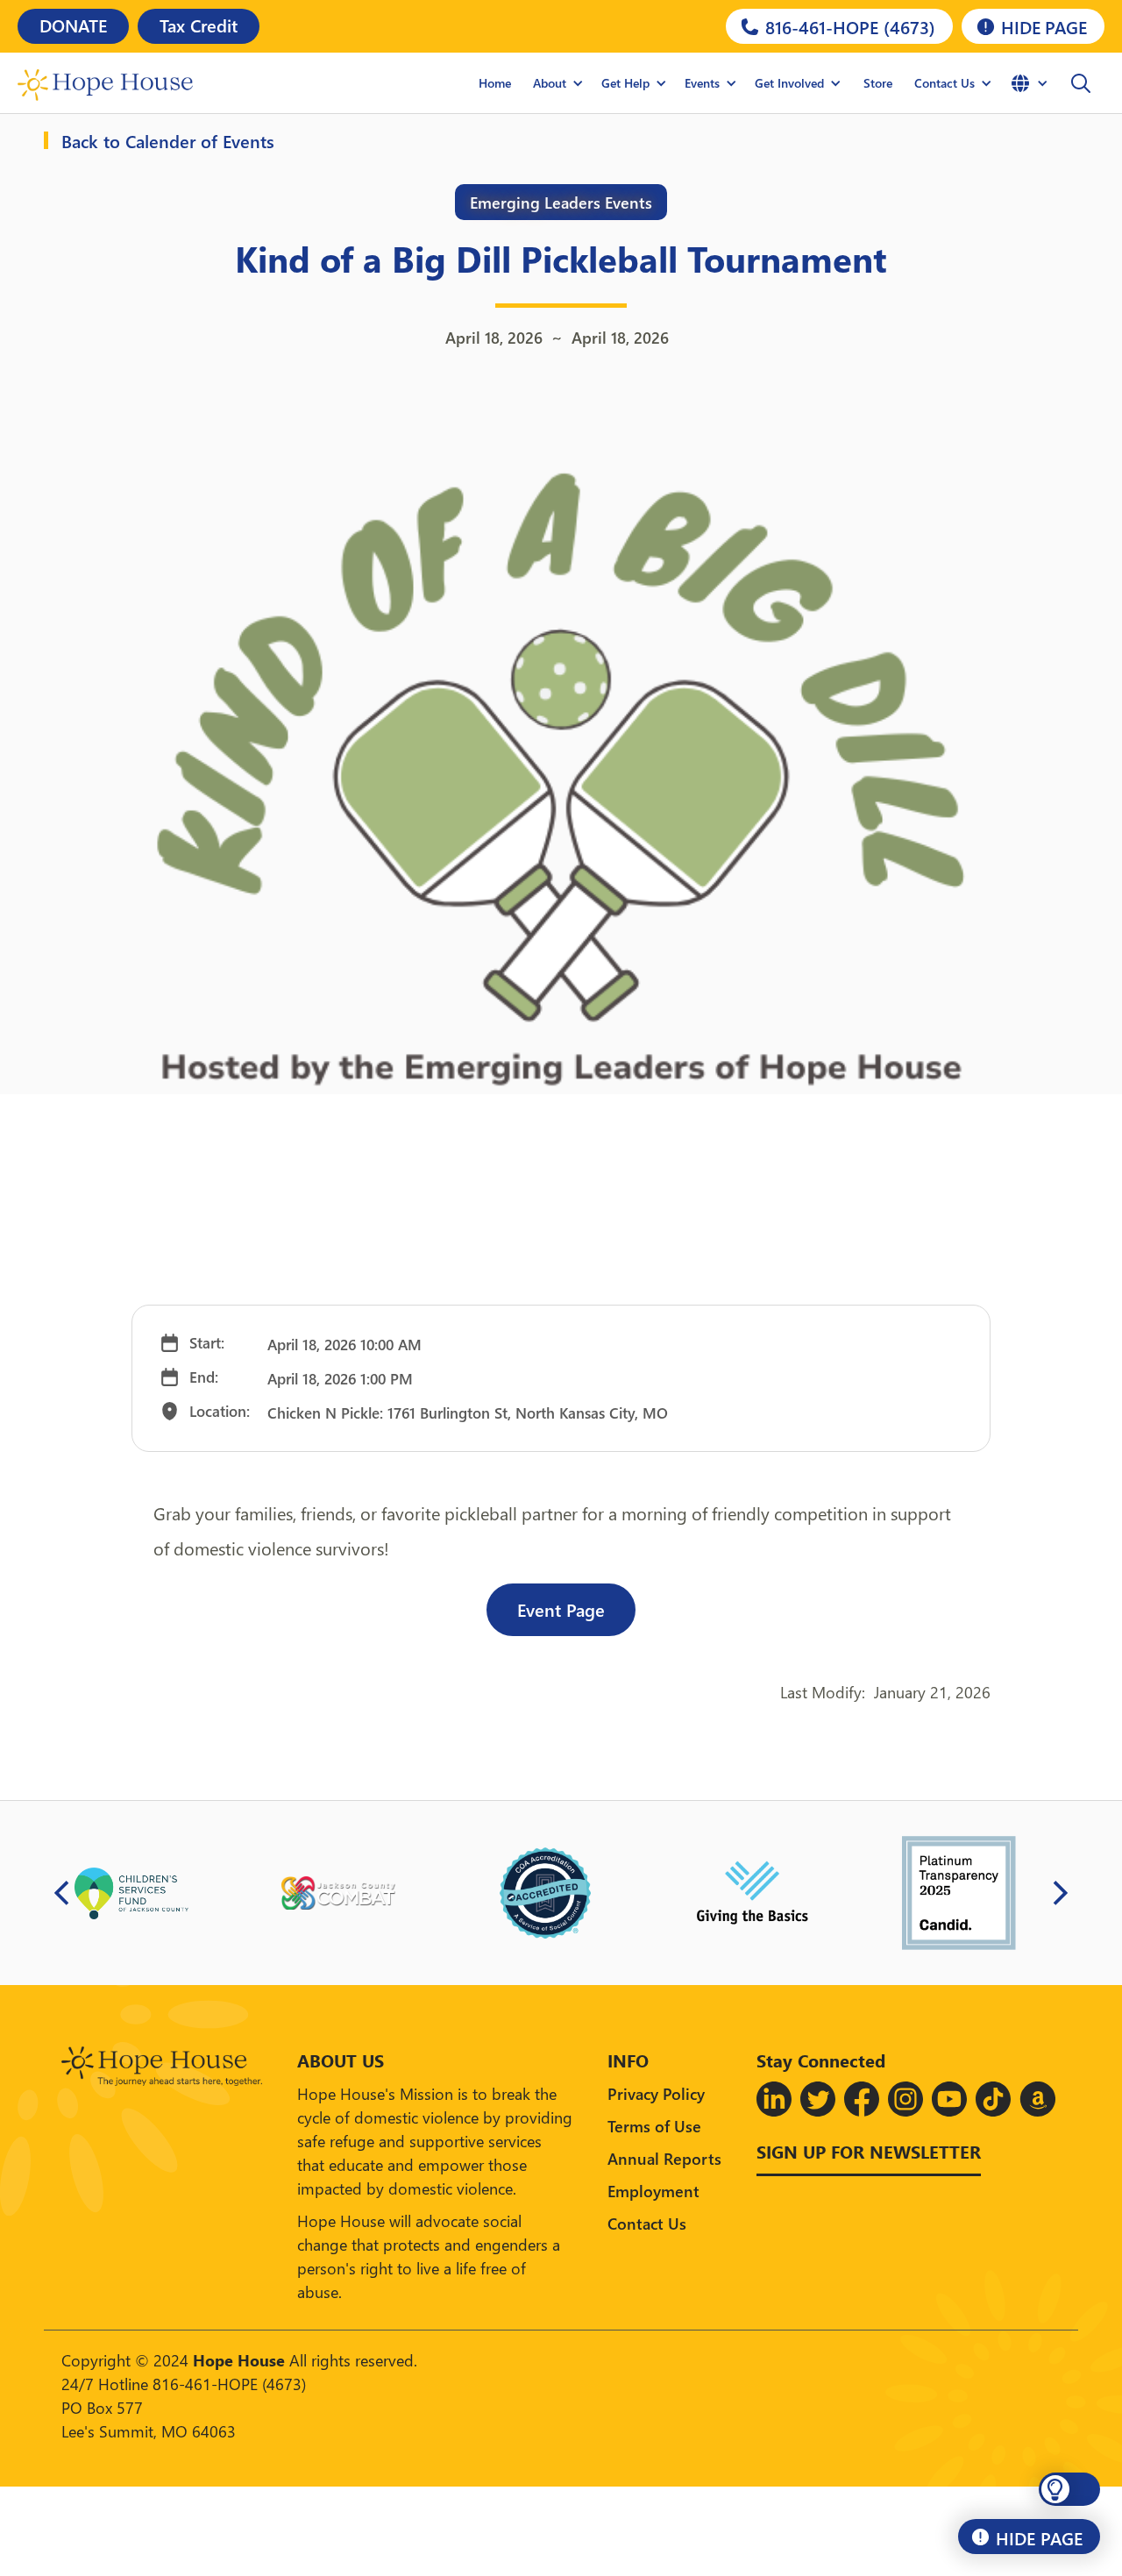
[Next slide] (1060, 1893)
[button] (558, 83)
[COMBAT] (338, 1893)
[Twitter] (818, 2099)
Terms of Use (654, 2126)
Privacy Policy (656, 2093)
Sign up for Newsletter (869, 2151)
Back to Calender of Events (168, 140)
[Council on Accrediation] (545, 1893)
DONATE (73, 25)
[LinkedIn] (774, 2099)
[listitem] (131, 1893)
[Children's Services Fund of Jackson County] (131, 1893)
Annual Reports (664, 2158)
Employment (653, 2191)
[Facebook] (862, 2099)
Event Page (561, 1609)
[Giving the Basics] (752, 1893)
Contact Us (647, 2223)
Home (495, 83)
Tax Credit (199, 25)
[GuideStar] (959, 1893)
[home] (105, 83)
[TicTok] (993, 2099)
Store (878, 83)
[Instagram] (905, 2099)
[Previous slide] (62, 1893)
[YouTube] (949, 2099)
